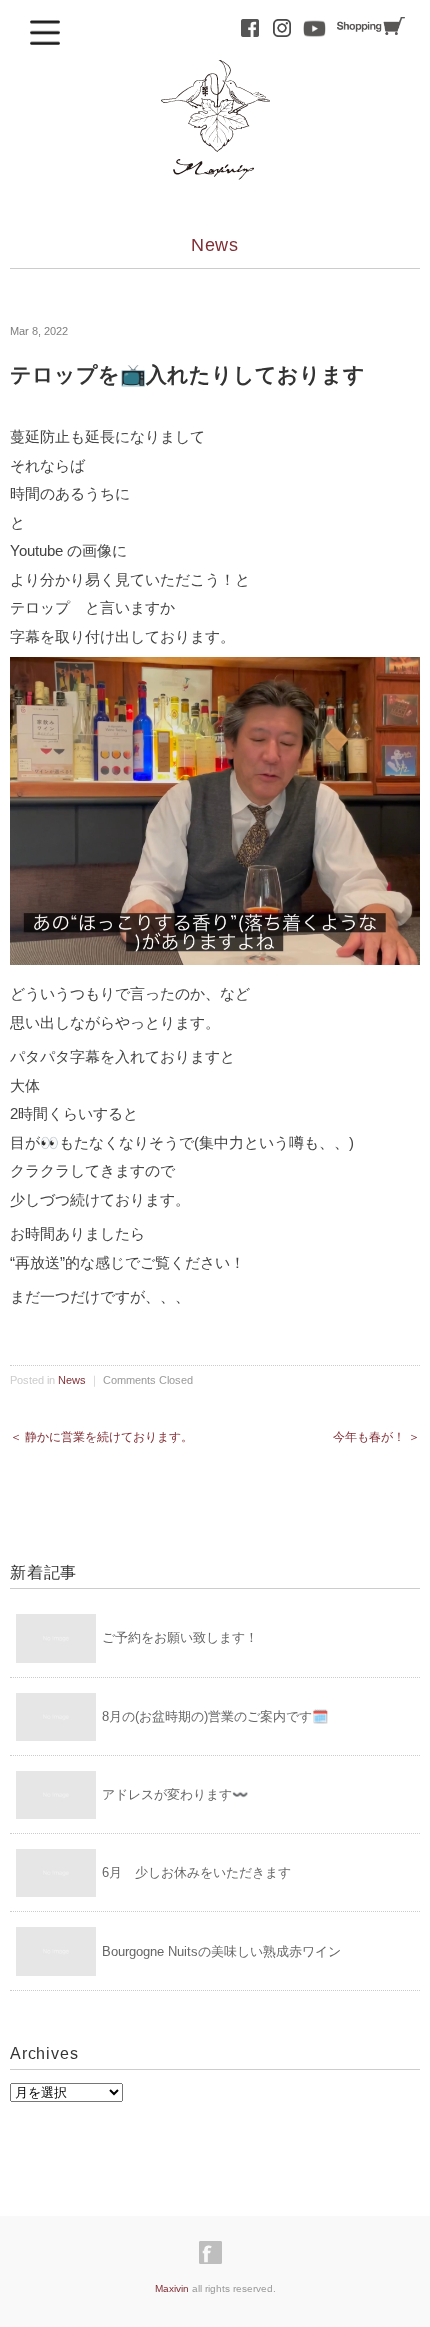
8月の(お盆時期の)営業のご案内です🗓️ (215, 1716)
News (215, 245)
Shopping (371, 26)
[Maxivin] (215, 77)
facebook (250, 28)
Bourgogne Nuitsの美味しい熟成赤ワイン (221, 1951)
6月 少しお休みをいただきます (196, 1872)
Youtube (314, 28)
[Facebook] (215, 2253)
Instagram (282, 28)
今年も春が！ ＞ (376, 1437)
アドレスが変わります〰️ (175, 1794)
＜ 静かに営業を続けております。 (101, 1437)
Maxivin (172, 2288)
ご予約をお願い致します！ (180, 1637)
